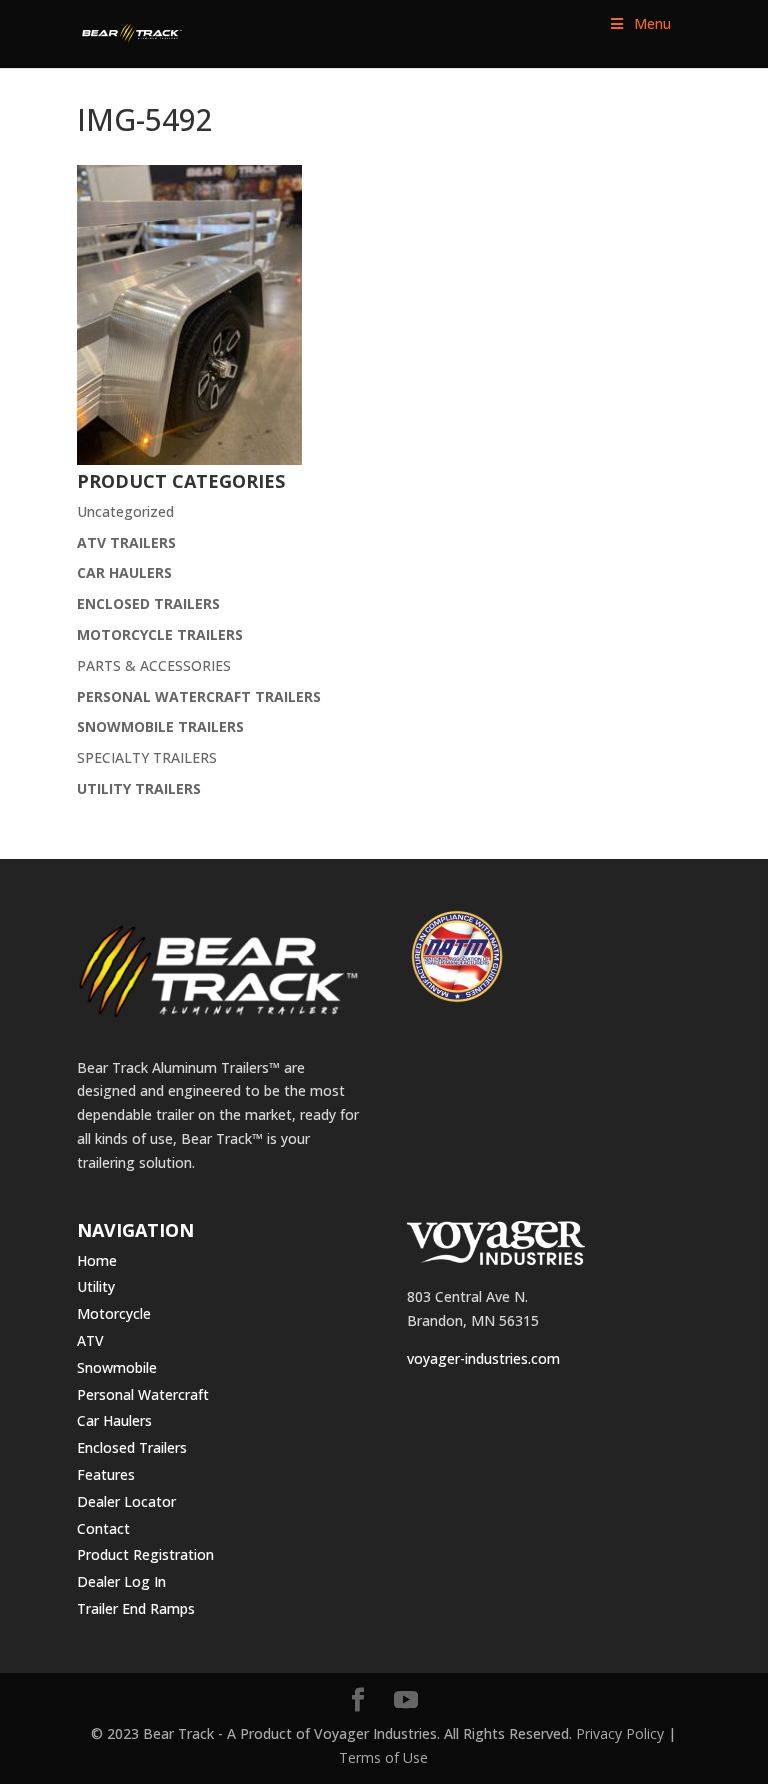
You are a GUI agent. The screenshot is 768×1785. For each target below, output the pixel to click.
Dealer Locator (126, 1501)
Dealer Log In (121, 1581)
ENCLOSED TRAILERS (148, 603)
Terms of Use (383, 1757)
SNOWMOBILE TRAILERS (160, 726)
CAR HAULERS (124, 572)
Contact (103, 1528)
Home (97, 1260)
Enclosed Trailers (132, 1447)
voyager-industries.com (483, 1358)
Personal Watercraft (143, 1394)
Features (106, 1474)
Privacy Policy (620, 1733)
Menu (652, 23)
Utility (96, 1286)
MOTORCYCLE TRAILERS (160, 634)
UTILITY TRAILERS (139, 788)
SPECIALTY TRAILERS (147, 757)
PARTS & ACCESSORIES (154, 665)
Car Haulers (114, 1420)
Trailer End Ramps (136, 1608)
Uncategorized (125, 511)
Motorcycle (114, 1313)
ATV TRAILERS (126, 542)
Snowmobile (117, 1367)
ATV (90, 1340)
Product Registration (145, 1554)
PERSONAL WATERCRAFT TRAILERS (199, 696)
